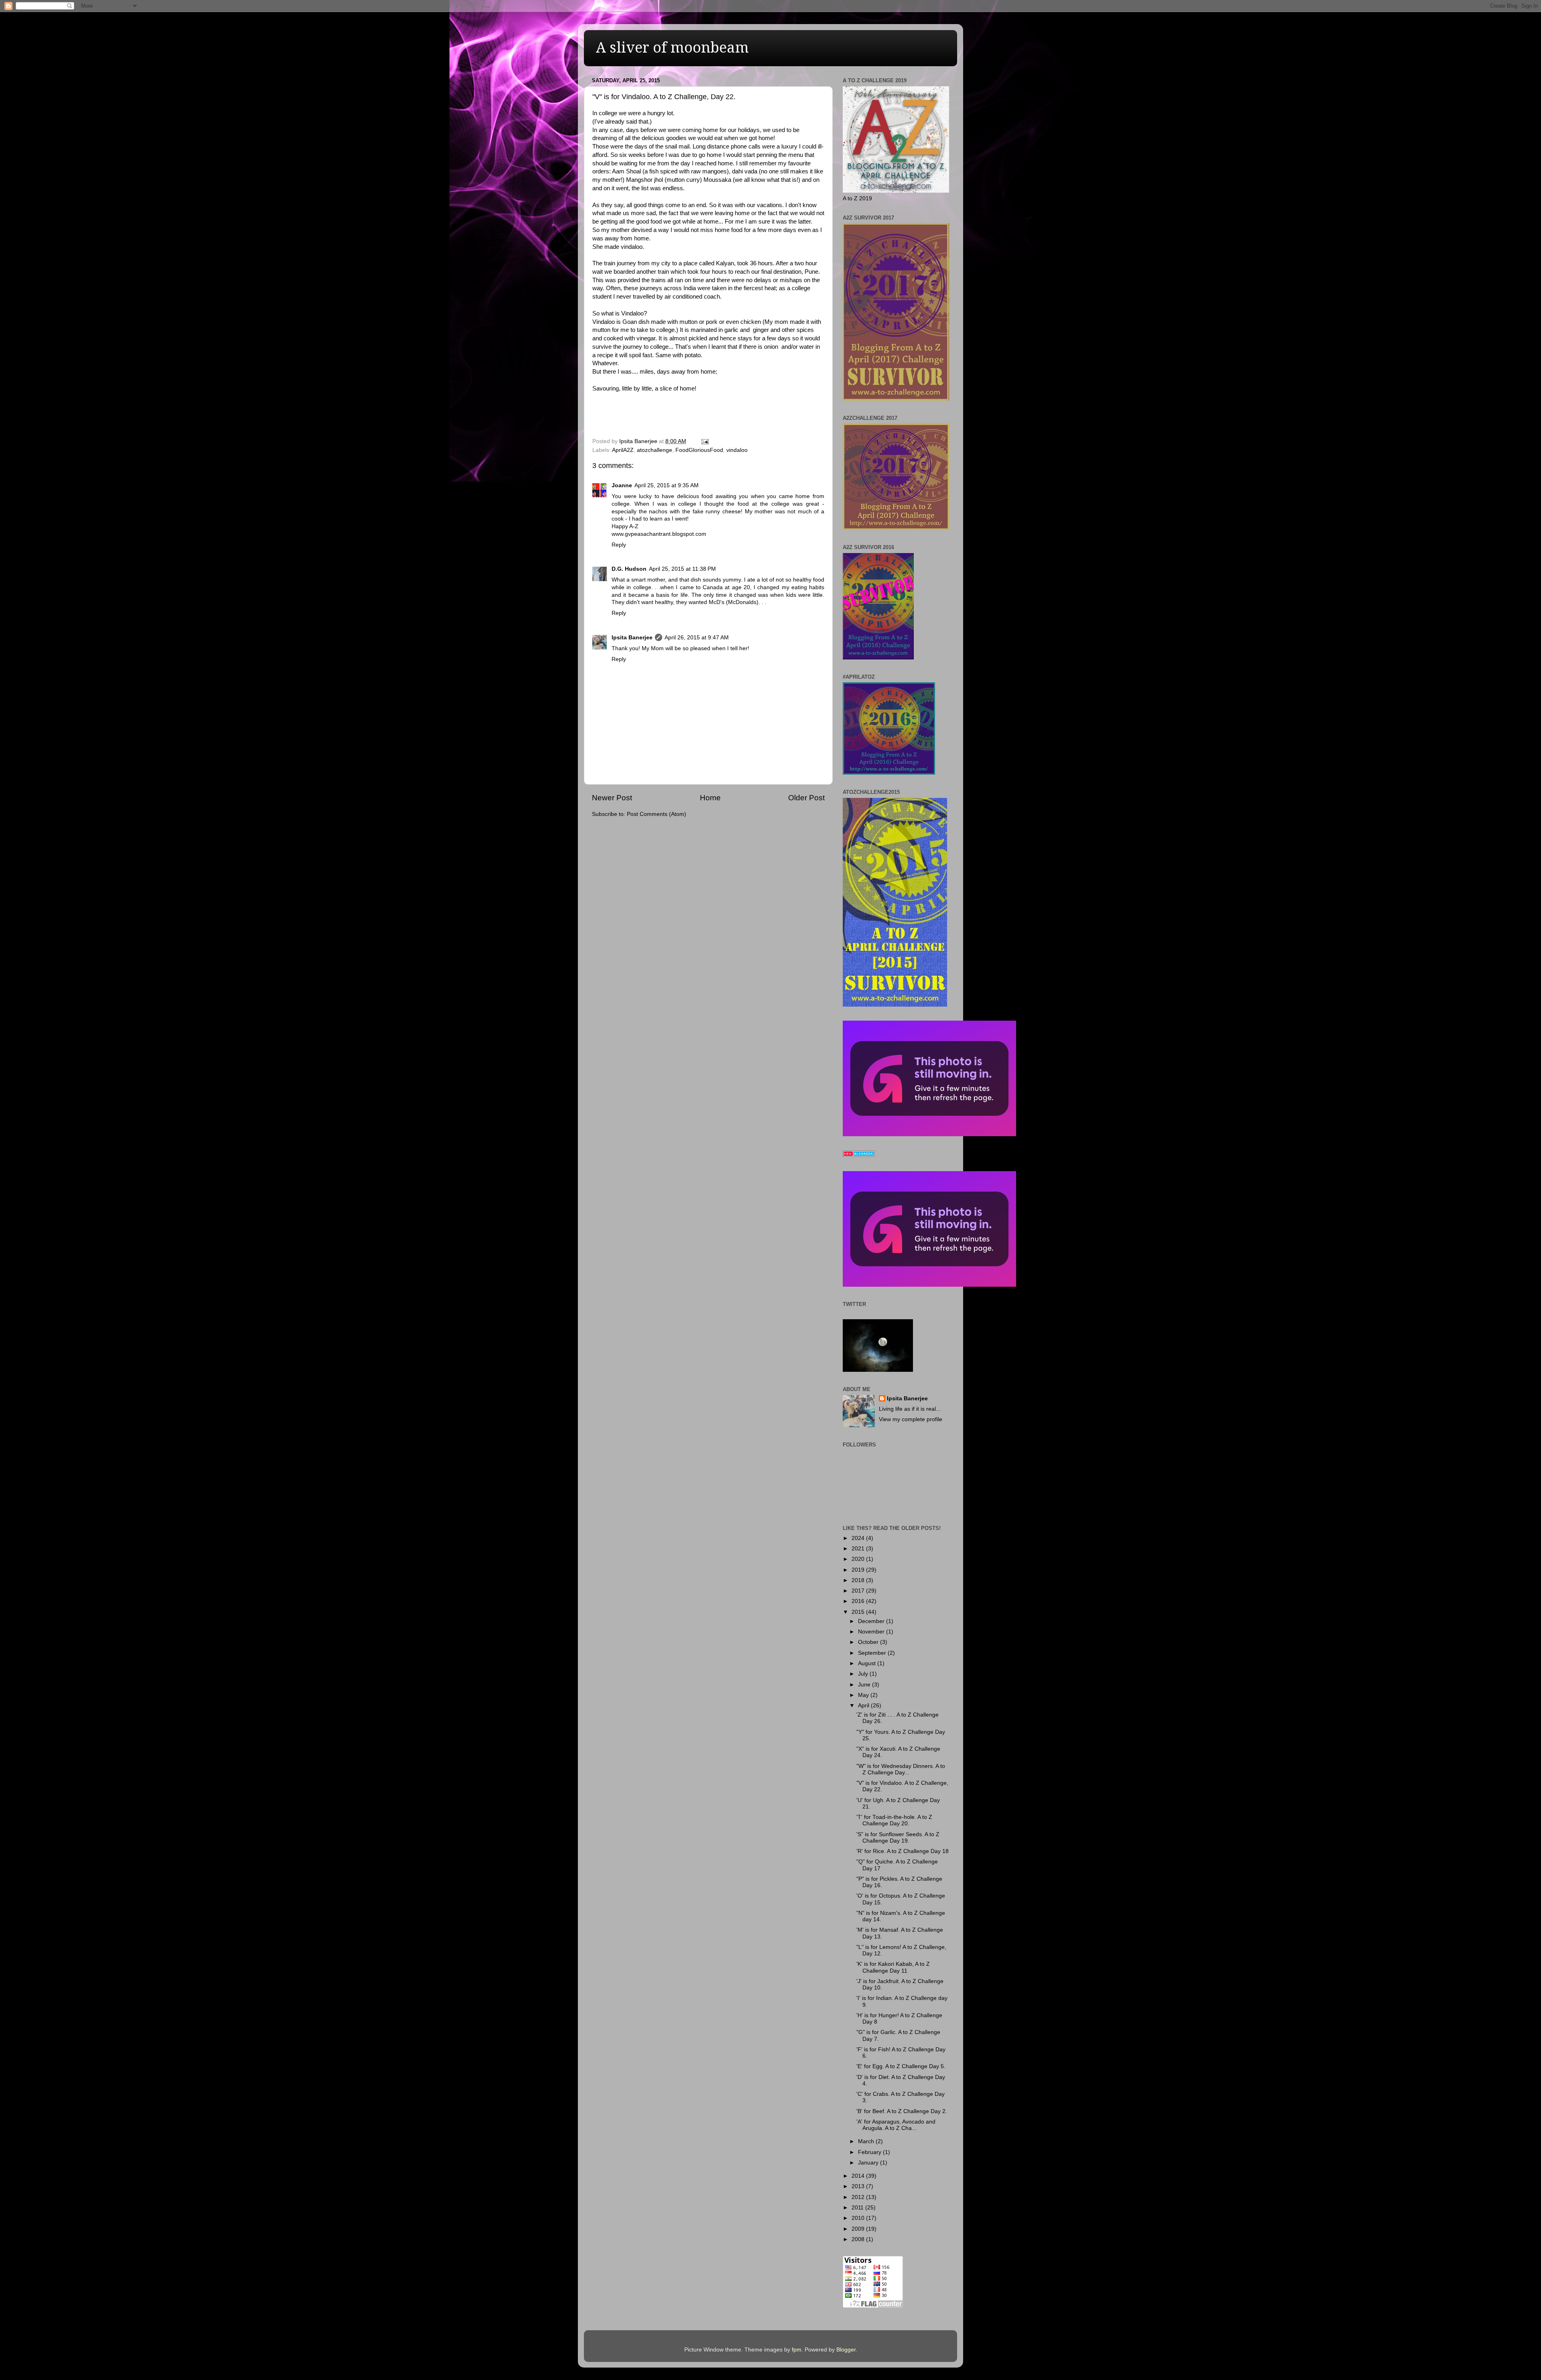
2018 (859, 1580)
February (870, 2152)
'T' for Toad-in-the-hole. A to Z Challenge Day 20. (894, 1820)
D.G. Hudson (629, 569)
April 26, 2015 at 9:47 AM (697, 638)
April (864, 1706)
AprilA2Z (623, 450)
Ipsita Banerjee (632, 638)
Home (710, 798)
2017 (859, 1591)
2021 (859, 1549)
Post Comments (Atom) (657, 814)
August (868, 1663)
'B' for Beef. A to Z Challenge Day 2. (902, 2111)
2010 (859, 2218)
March (867, 2141)
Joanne (622, 485)
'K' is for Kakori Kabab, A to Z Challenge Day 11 (893, 1967)
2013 (859, 2186)
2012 (859, 2197)
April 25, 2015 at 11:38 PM (682, 569)
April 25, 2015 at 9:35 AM (667, 485)
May (864, 1695)
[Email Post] (704, 441)
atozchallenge (655, 450)
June (865, 1685)
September (873, 1653)
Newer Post (612, 798)
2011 (858, 2208)
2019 (859, 1570)
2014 (859, 2176)
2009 (859, 2229)
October (869, 1642)
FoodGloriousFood (699, 450)
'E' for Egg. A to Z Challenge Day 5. (901, 2066)
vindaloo (737, 450)
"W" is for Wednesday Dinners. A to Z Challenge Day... (901, 1769)
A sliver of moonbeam (672, 48)
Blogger (846, 2350)
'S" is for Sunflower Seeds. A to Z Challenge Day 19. (898, 1838)
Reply (619, 545)
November (872, 1632)
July (864, 1674)
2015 (859, 1612)
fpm (797, 2350)
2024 (859, 1538)
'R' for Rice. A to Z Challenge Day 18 (903, 1851)
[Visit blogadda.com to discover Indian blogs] (859, 1155)
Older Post (806, 798)
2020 (859, 1559)
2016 (859, 1601)
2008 (859, 2239)
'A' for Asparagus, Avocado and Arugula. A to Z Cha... (896, 2125)
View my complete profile (911, 1419)
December (872, 1621)
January (869, 2163)
